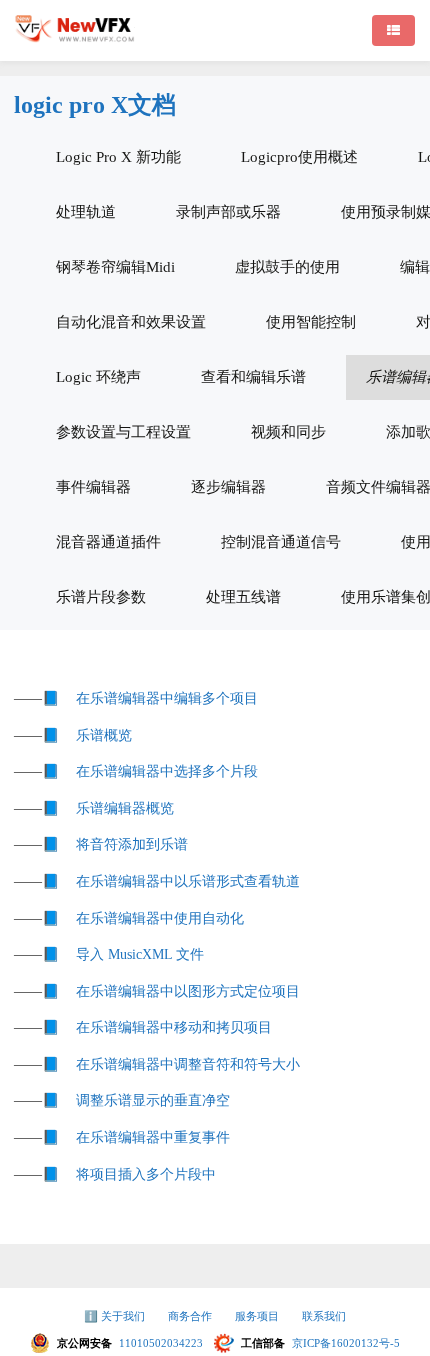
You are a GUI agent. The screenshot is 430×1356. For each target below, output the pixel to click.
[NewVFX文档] (75, 38)
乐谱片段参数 (101, 597)
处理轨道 (86, 212)
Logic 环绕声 (98, 377)
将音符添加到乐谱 (132, 844)
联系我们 (324, 1316)
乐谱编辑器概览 (125, 808)
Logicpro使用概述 (299, 157)
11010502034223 (162, 1343)
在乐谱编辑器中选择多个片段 (167, 771)
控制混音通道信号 (281, 542)
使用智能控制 (311, 322)
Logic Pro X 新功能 (118, 157)
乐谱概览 (104, 735)
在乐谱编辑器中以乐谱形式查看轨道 (188, 881)
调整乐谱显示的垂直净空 (153, 1100)
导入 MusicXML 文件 (140, 954)
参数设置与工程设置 (123, 432)
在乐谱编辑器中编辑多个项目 (167, 698)
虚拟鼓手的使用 (287, 267)
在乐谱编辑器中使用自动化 (160, 918)
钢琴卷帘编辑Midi (115, 267)
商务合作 (191, 1316)
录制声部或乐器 (228, 212)
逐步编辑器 (228, 487)
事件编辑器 (93, 487)
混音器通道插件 (108, 542)
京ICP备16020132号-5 (346, 1343)
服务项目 (258, 1316)
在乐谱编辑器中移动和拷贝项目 (174, 1027)
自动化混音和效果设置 (131, 322)
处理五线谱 (243, 597)
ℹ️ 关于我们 (116, 1316)
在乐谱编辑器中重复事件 (153, 1137)
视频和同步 (288, 432)
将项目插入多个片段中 (146, 1174)
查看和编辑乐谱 (253, 377)
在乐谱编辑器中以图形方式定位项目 (188, 991)
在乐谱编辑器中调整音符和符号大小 (188, 1064)
